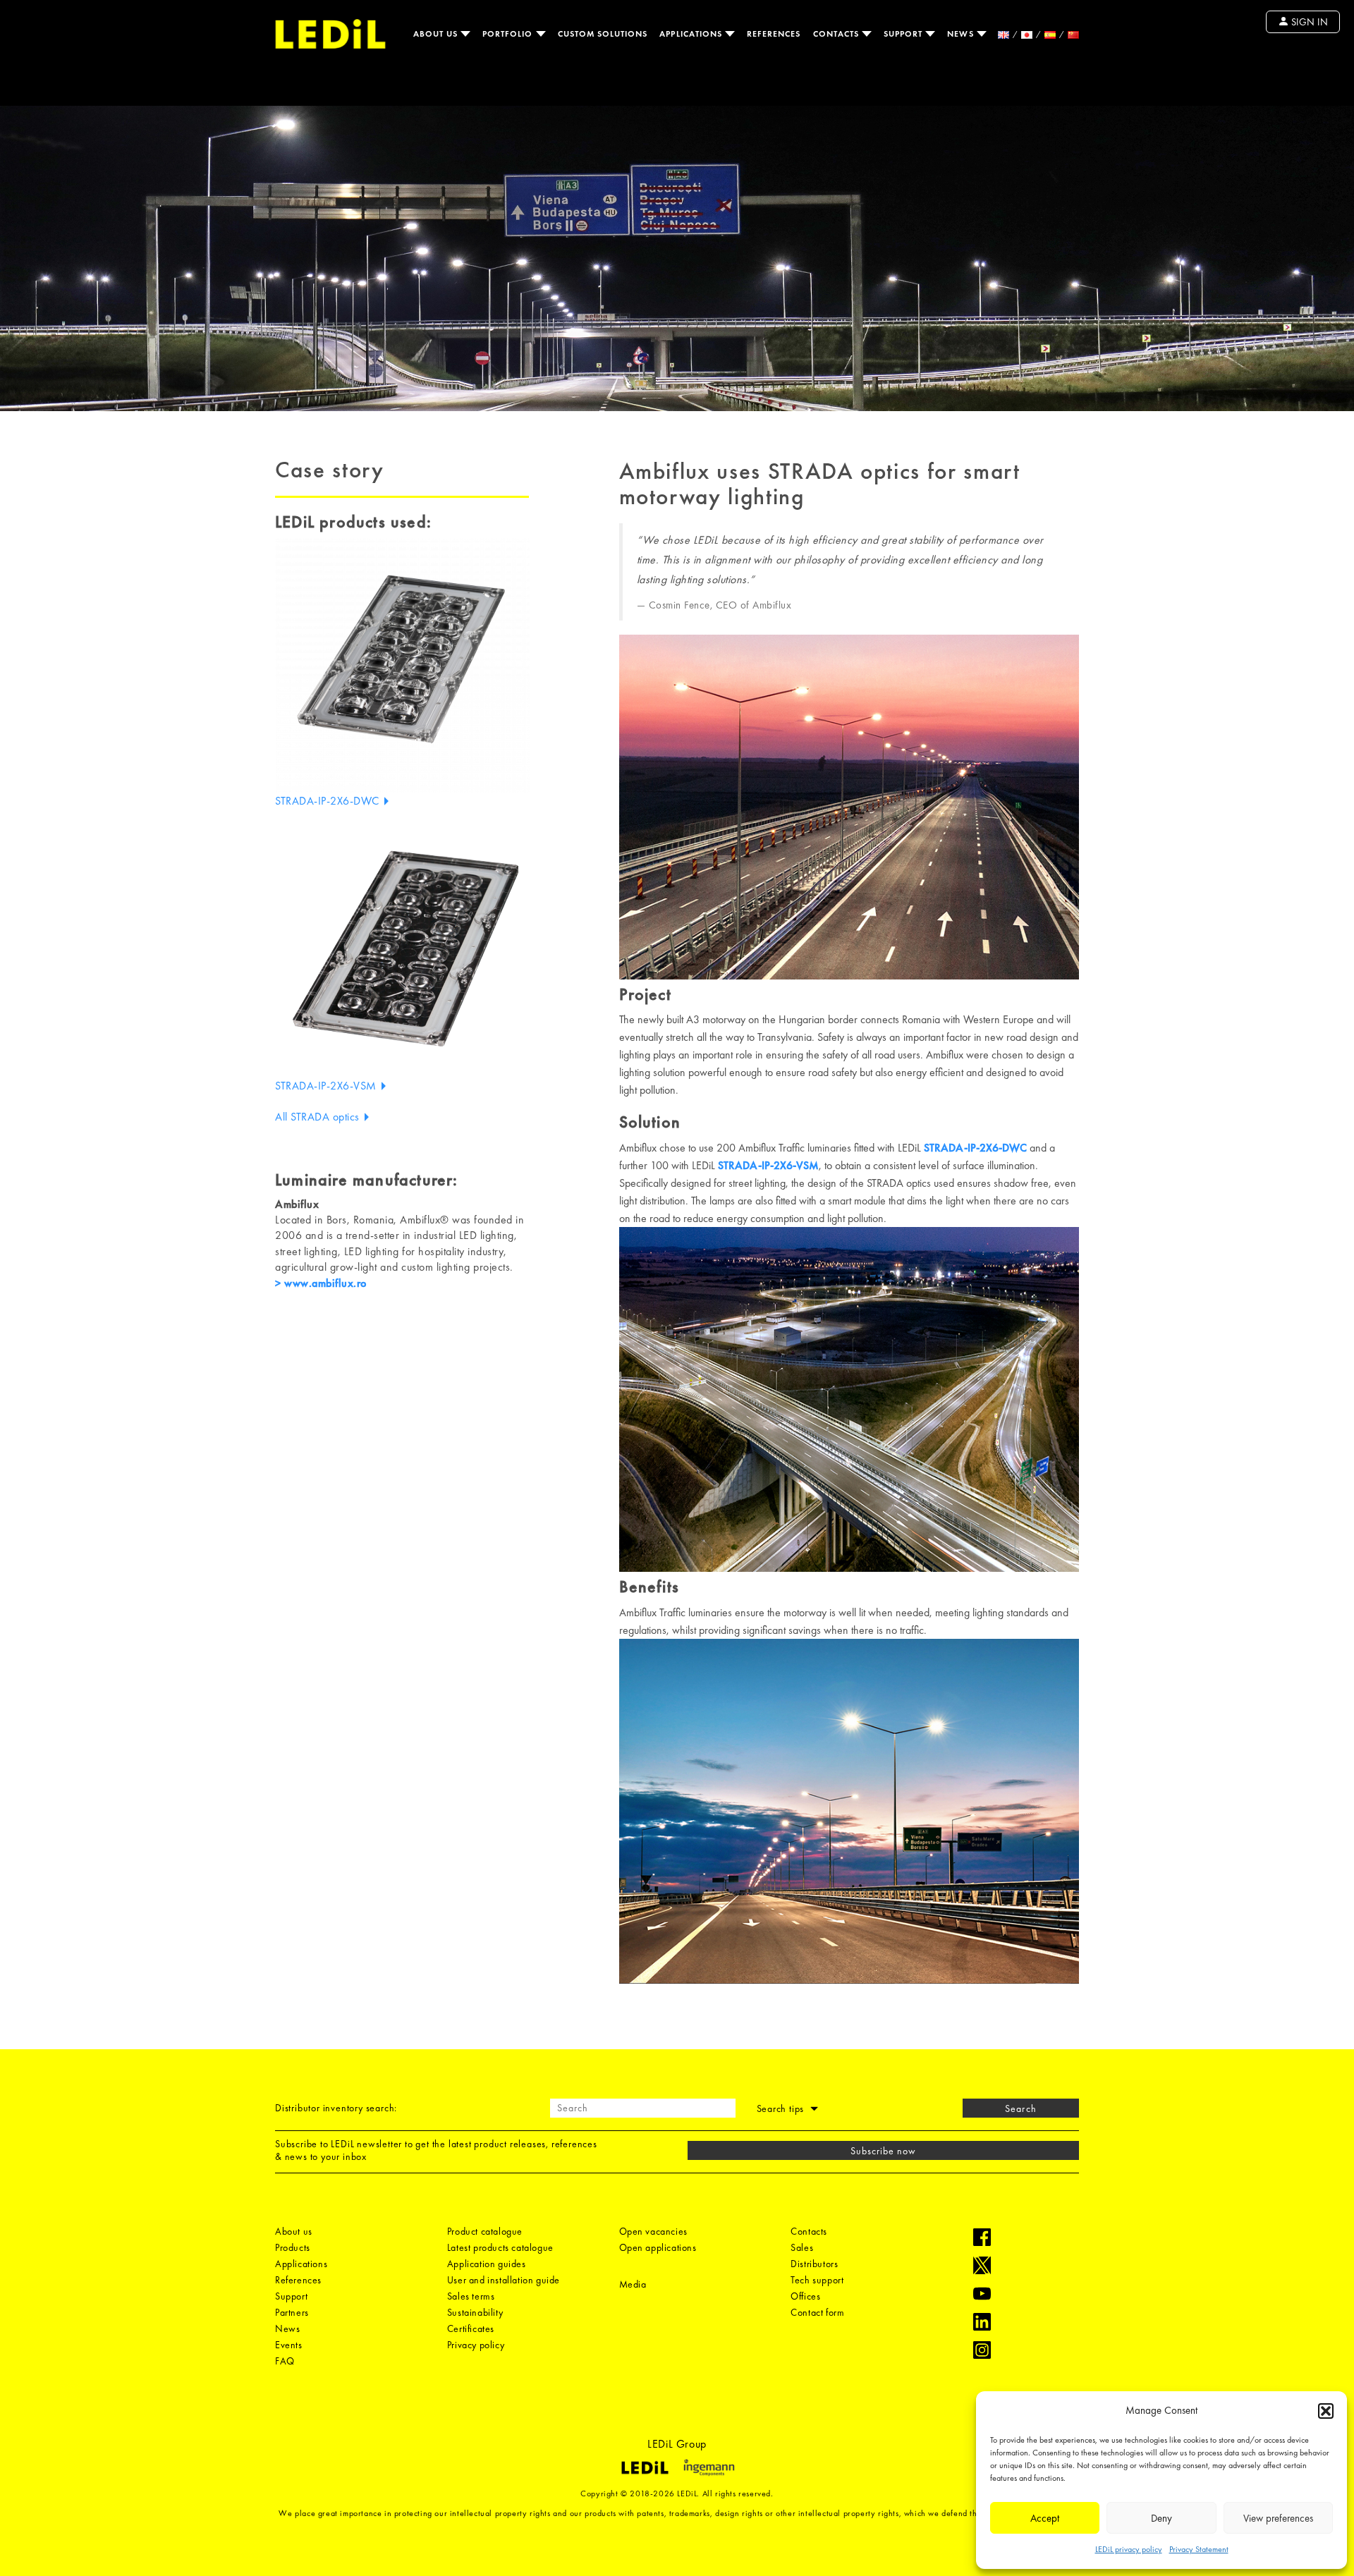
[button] (1326, 2411)
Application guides (487, 2264)
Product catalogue (485, 2231)
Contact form (817, 2312)
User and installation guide (504, 2280)
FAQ (285, 2361)
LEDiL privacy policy (1129, 2549)
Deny (1161, 2518)
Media (633, 2284)
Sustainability (475, 2312)
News (962, 34)
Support (904, 34)
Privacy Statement (1199, 2549)
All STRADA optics (319, 1117)
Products (293, 2247)
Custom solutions (603, 34)
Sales (802, 2247)
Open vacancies (653, 2231)
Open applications (658, 2247)
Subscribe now (884, 2151)
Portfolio (509, 34)
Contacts (837, 34)
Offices (805, 2296)
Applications (692, 34)
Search (1020, 2108)
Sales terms (471, 2296)
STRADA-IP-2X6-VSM (327, 1086)
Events (289, 2345)
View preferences (1278, 2518)
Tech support (817, 2280)
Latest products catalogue (500, 2247)
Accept (1045, 2518)
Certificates (471, 2328)
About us (437, 34)
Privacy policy (476, 2345)
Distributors (814, 2264)
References (774, 34)
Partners (292, 2312)
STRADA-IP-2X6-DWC (329, 801)
